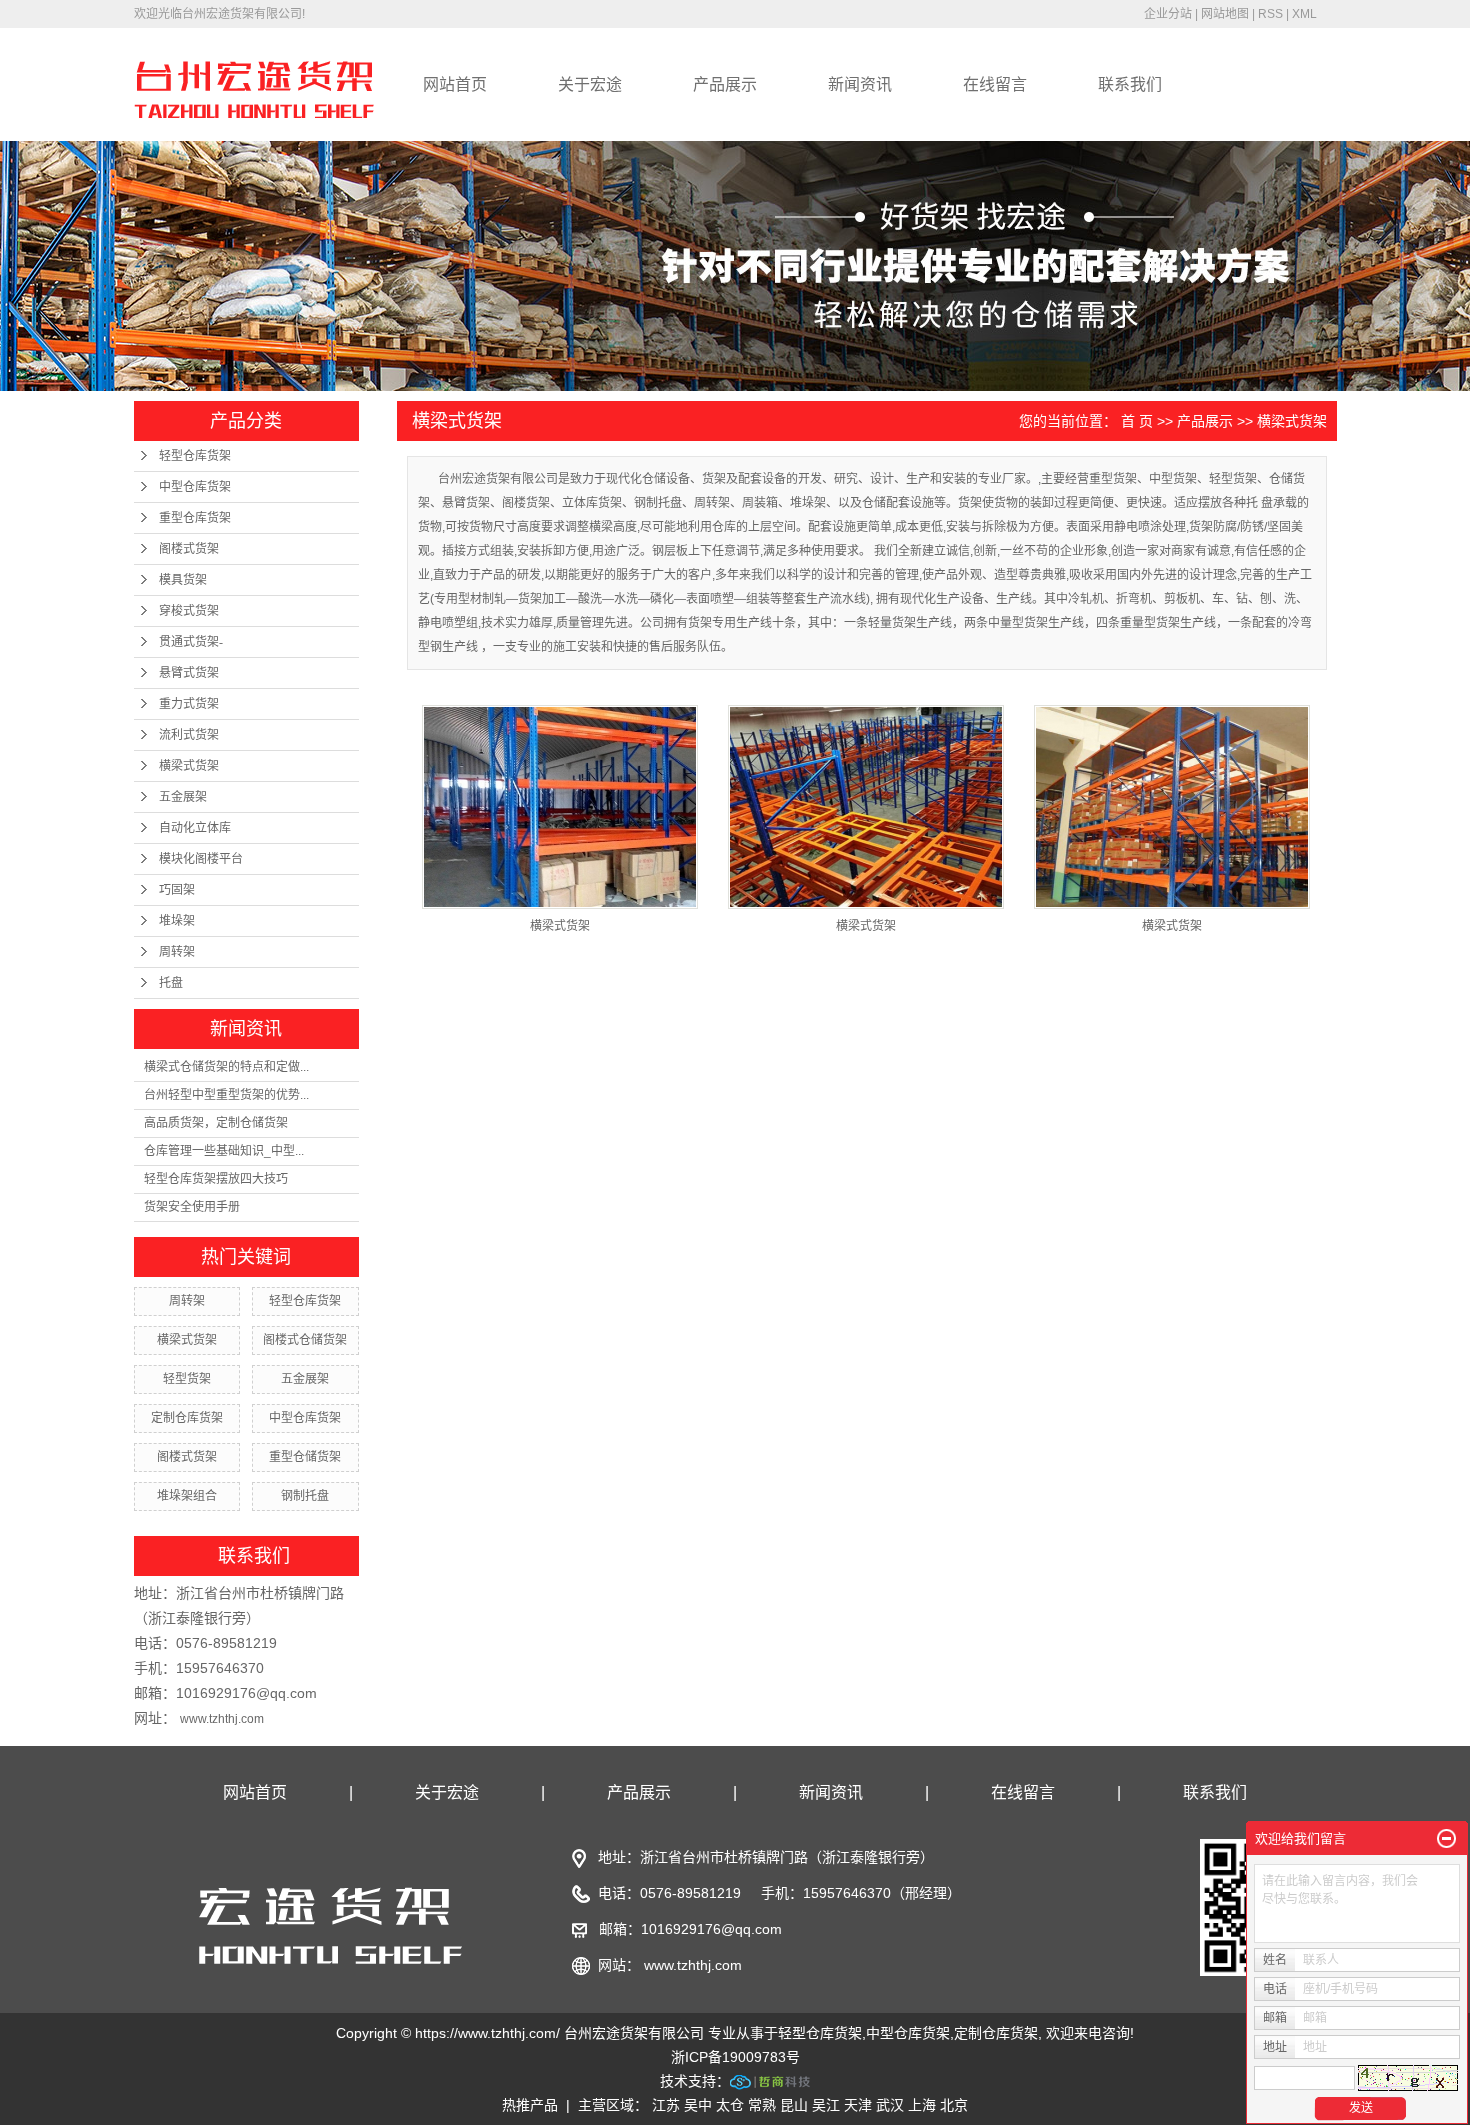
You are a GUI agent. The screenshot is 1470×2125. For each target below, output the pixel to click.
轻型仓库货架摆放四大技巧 (216, 1179)
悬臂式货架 (189, 673)
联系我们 (1130, 84)
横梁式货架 (189, 766)
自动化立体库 (195, 828)
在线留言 (995, 84)
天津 (858, 2105)
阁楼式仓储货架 (305, 1340)
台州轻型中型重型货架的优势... (226, 1095)
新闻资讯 (860, 84)
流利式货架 (189, 735)
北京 (954, 2105)
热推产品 (530, 2105)
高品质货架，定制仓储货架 (216, 1123)
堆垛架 (177, 921)
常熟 (762, 2105)
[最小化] (1446, 1839)
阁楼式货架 (189, 549)
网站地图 (1225, 14)
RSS (1270, 14)
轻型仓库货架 (195, 456)
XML (1304, 14)
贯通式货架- (191, 642)
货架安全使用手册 (192, 1207)
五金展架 (183, 797)
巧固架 (177, 890)
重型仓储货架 (305, 1457)
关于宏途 (590, 84)
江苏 (666, 2105)
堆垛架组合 (187, 1496)
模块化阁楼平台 (201, 859)
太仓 (730, 2105)
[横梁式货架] (560, 807)
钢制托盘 (305, 1496)
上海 (922, 2105)
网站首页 (455, 84)
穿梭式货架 (189, 611)
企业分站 (1168, 14)
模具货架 (183, 580)
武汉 (890, 2105)
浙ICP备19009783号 (735, 2057)
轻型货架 (187, 1379)
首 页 (1137, 421)
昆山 (794, 2105)
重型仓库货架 (195, 518)
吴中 (698, 2105)
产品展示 (725, 84)
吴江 (826, 2105)
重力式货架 (189, 704)
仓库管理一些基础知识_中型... (224, 1151)
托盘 (171, 983)
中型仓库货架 (195, 487)
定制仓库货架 (187, 1418)
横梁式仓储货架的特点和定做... (226, 1067)
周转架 (177, 952)
